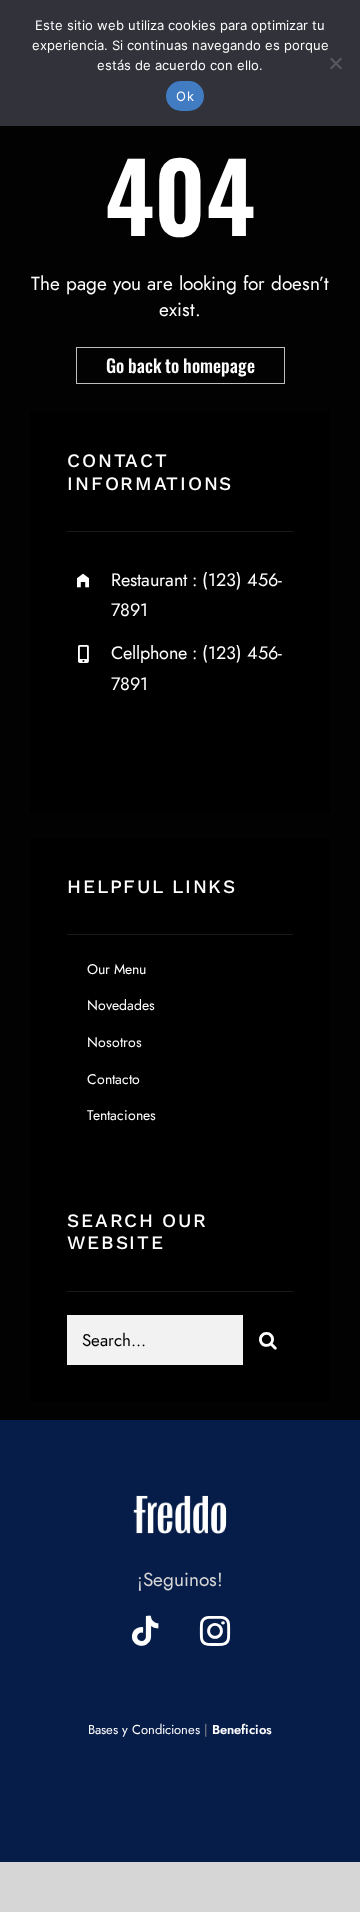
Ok (185, 96)
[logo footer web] (180, 1490)
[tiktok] (145, 1631)
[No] (335, 63)
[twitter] (144, 746)
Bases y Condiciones (144, 1729)
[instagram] (199, 746)
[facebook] (89, 746)
